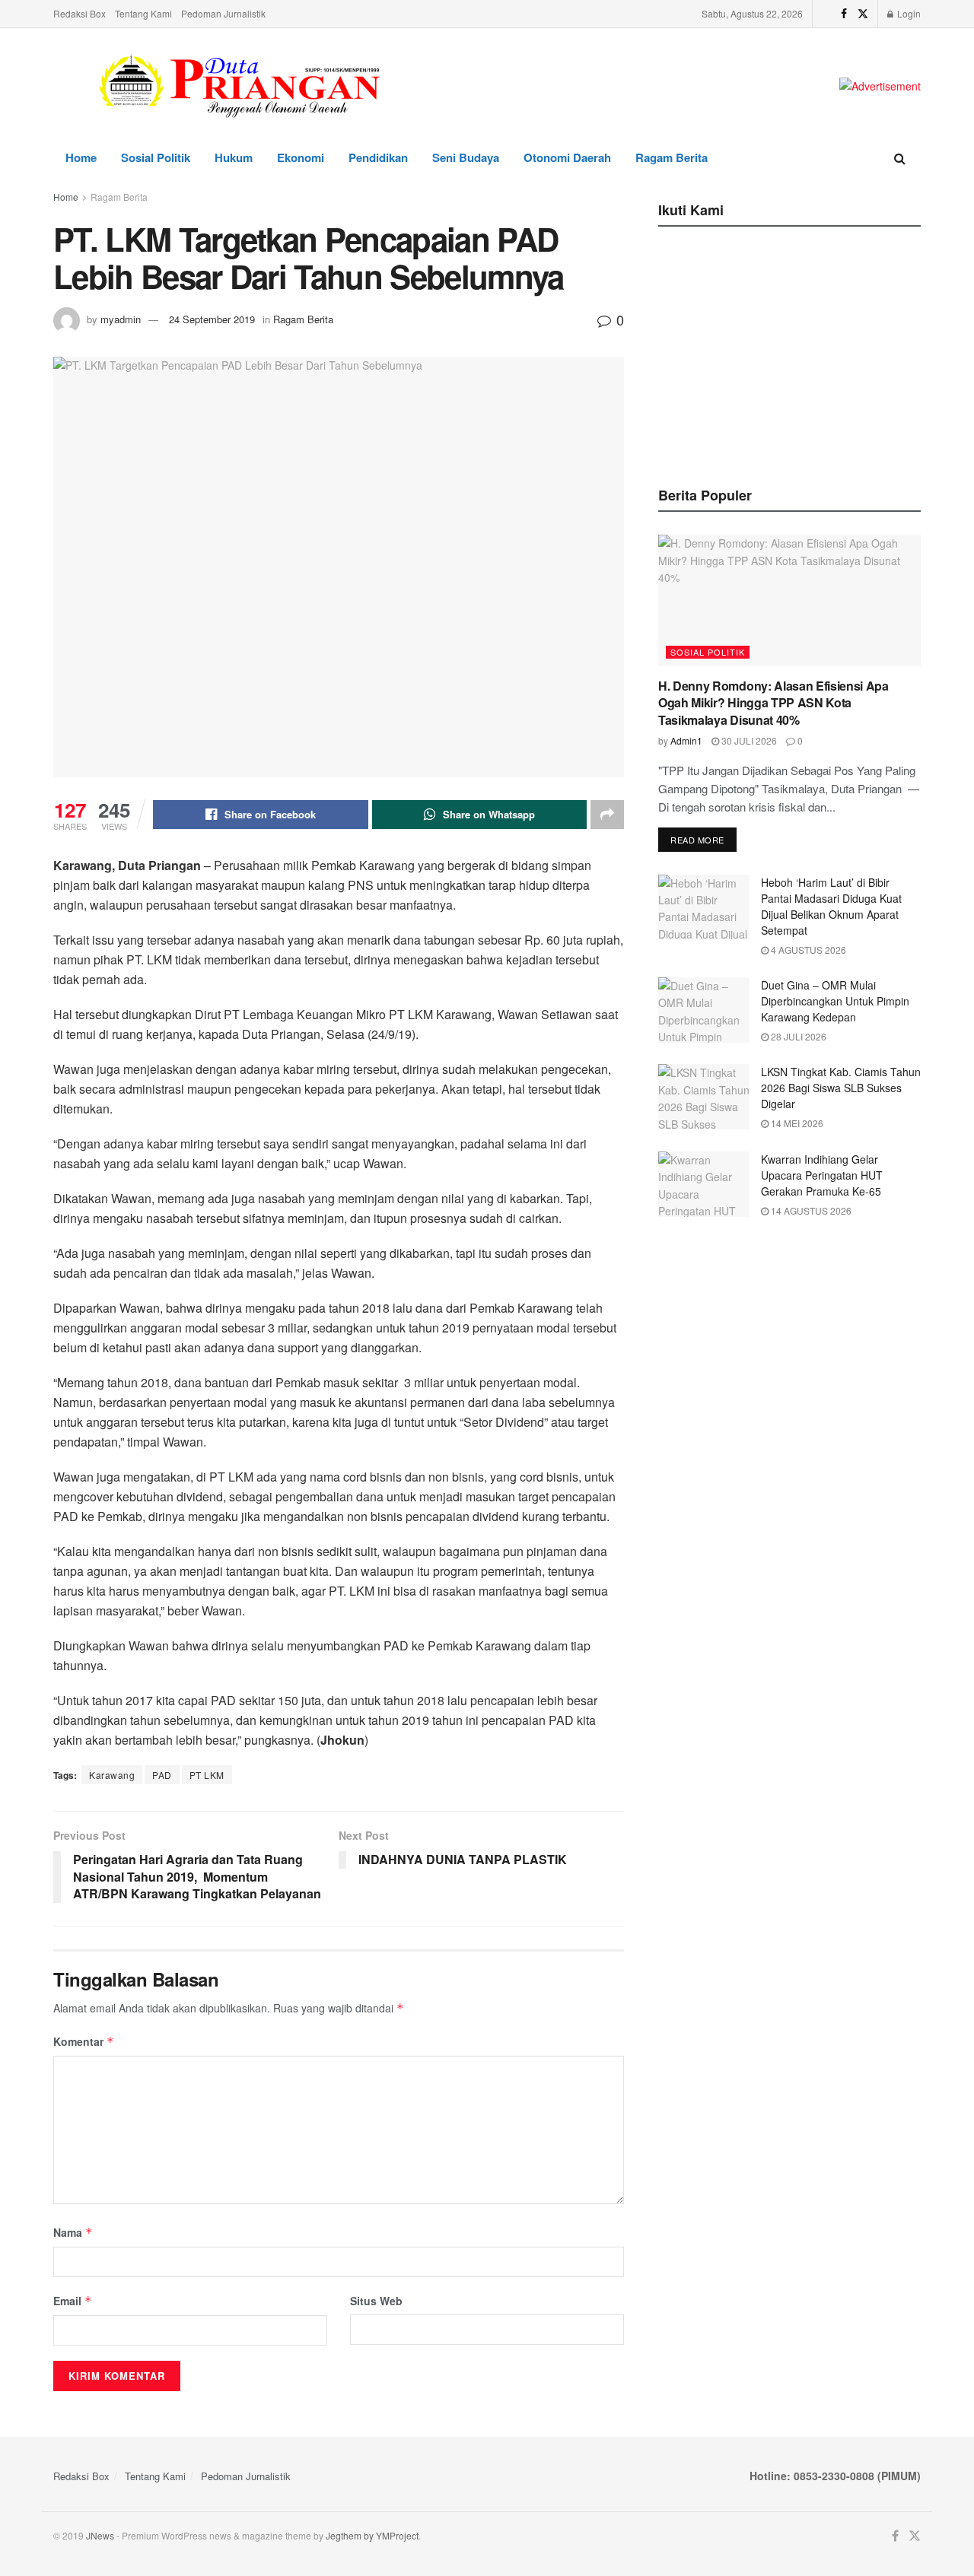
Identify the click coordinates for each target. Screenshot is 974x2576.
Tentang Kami (143, 13)
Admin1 (686, 740)
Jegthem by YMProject (372, 2535)
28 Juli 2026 (797, 1036)
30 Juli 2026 (748, 740)
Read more (697, 840)
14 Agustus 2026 (810, 1210)
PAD (162, 1775)
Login (908, 13)
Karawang (112, 1775)
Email (73, 2301)
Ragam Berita (672, 157)
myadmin (121, 319)
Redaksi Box (80, 13)
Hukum (234, 157)
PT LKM (207, 1775)
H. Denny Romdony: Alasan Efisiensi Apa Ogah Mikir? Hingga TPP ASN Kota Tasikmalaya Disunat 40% (773, 703)
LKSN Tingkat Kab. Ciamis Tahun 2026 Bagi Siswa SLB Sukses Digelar (841, 1088)
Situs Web (376, 2301)
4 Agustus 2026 (807, 950)
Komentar (84, 2041)
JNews (100, 2535)
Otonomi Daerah (567, 157)
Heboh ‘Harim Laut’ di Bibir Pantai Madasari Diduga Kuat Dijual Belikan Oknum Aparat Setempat (831, 906)
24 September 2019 (212, 319)
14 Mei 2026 (796, 1123)
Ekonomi (301, 157)
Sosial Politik (156, 157)
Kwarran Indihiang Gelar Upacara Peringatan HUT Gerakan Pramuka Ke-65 (822, 1175)
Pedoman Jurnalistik (223, 13)
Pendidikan (378, 157)
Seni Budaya (466, 157)
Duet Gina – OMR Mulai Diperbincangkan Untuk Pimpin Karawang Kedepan (835, 1001)
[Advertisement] (790, 352)
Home (81, 157)
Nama (73, 2232)
